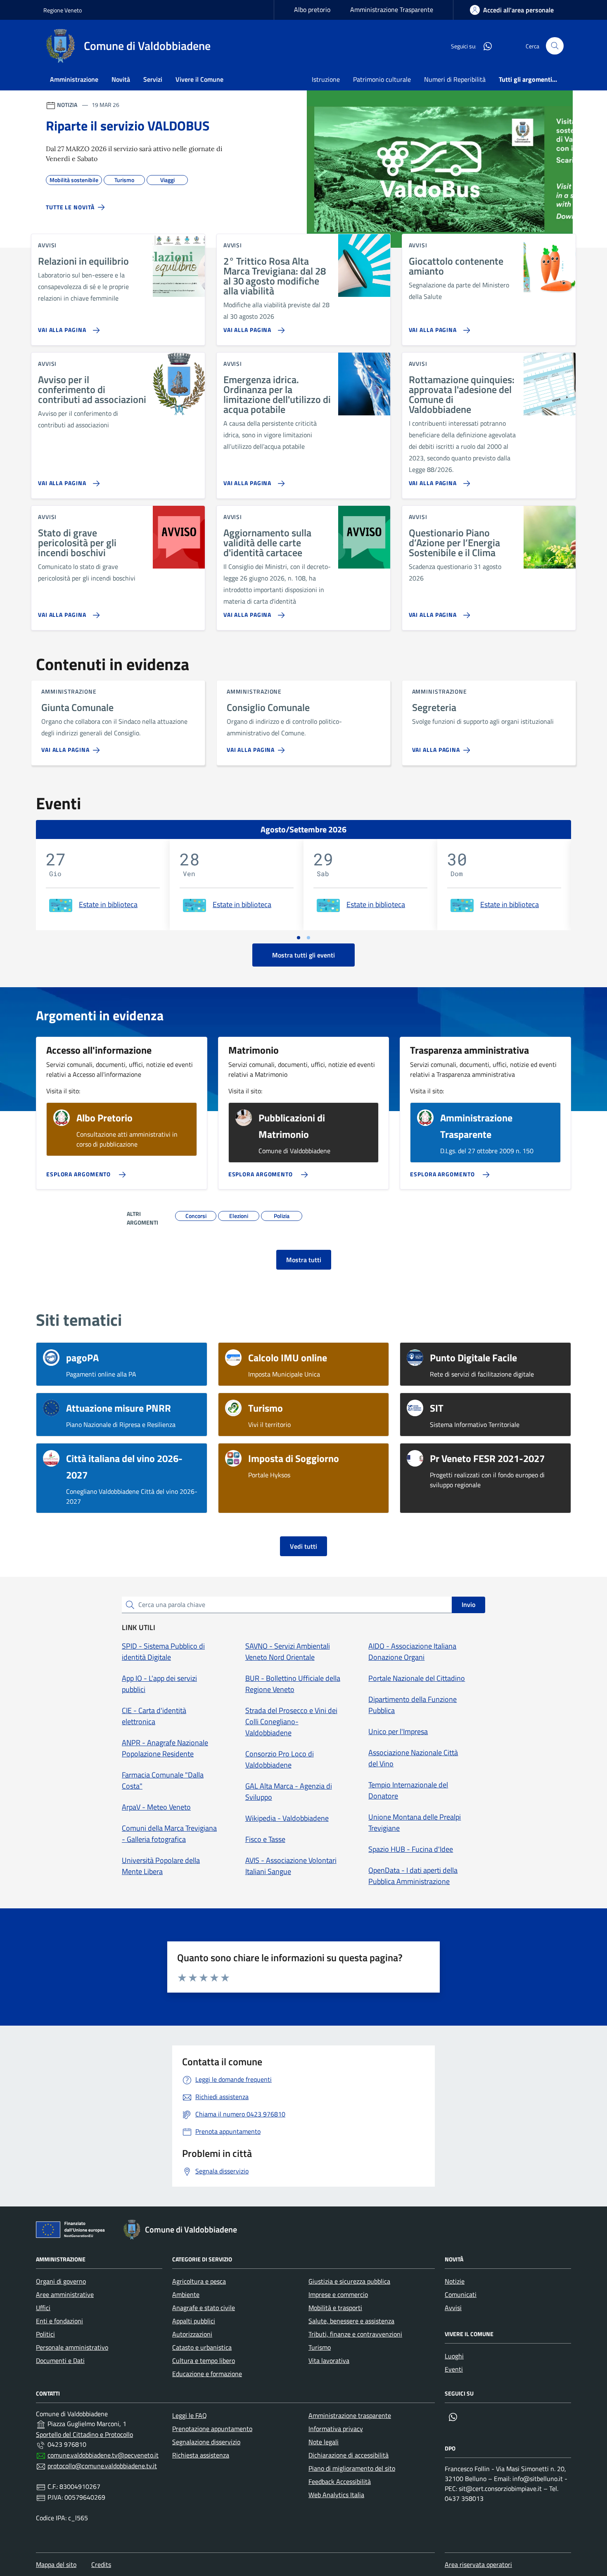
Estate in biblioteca (108, 904)
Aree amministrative (65, 2294)
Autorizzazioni (192, 2334)
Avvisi (453, 2308)
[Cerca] (555, 46)
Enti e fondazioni (59, 2321)
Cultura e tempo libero (204, 2360)
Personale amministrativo (72, 2347)
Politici (45, 2334)
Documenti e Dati (60, 2360)
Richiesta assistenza (201, 2455)
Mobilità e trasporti (335, 2308)
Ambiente (186, 2294)
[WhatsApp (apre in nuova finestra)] (484, 46)
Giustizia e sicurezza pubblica (349, 2281)
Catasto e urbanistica (202, 2347)
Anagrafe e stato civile (204, 2308)
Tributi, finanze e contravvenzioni (355, 2334)
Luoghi (454, 2356)
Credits (101, 2564)
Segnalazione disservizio (206, 2442)
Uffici (43, 2308)
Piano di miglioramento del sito (352, 2468)
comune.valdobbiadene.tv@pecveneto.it (103, 2455)
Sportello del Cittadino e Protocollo (84, 2434)
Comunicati (461, 2294)
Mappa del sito (56, 2564)
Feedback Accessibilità (340, 2481)
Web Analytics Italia (336, 2495)
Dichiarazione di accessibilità (349, 2455)
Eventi (454, 2369)
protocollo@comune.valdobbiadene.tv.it (102, 2466)
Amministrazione (74, 79)
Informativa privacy (336, 2429)
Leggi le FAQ (190, 2415)
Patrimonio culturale (382, 79)
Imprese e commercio (338, 2294)
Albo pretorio (312, 9)
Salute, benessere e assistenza (351, 2321)
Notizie (455, 2281)
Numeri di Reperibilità (455, 79)
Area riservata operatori (478, 2564)
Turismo (320, 2347)
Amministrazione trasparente (350, 2415)
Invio (468, 1604)
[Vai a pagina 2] (308, 938)
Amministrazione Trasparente (392, 9)
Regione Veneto (63, 10)
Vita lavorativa (329, 2360)
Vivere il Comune (199, 79)
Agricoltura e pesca (199, 2281)
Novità (121, 79)
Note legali (324, 2442)
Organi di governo (61, 2281)
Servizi (153, 79)
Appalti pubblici (194, 2321)
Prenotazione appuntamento (212, 2429)
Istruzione (326, 79)
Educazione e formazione (207, 2374)
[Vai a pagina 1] (299, 938)
